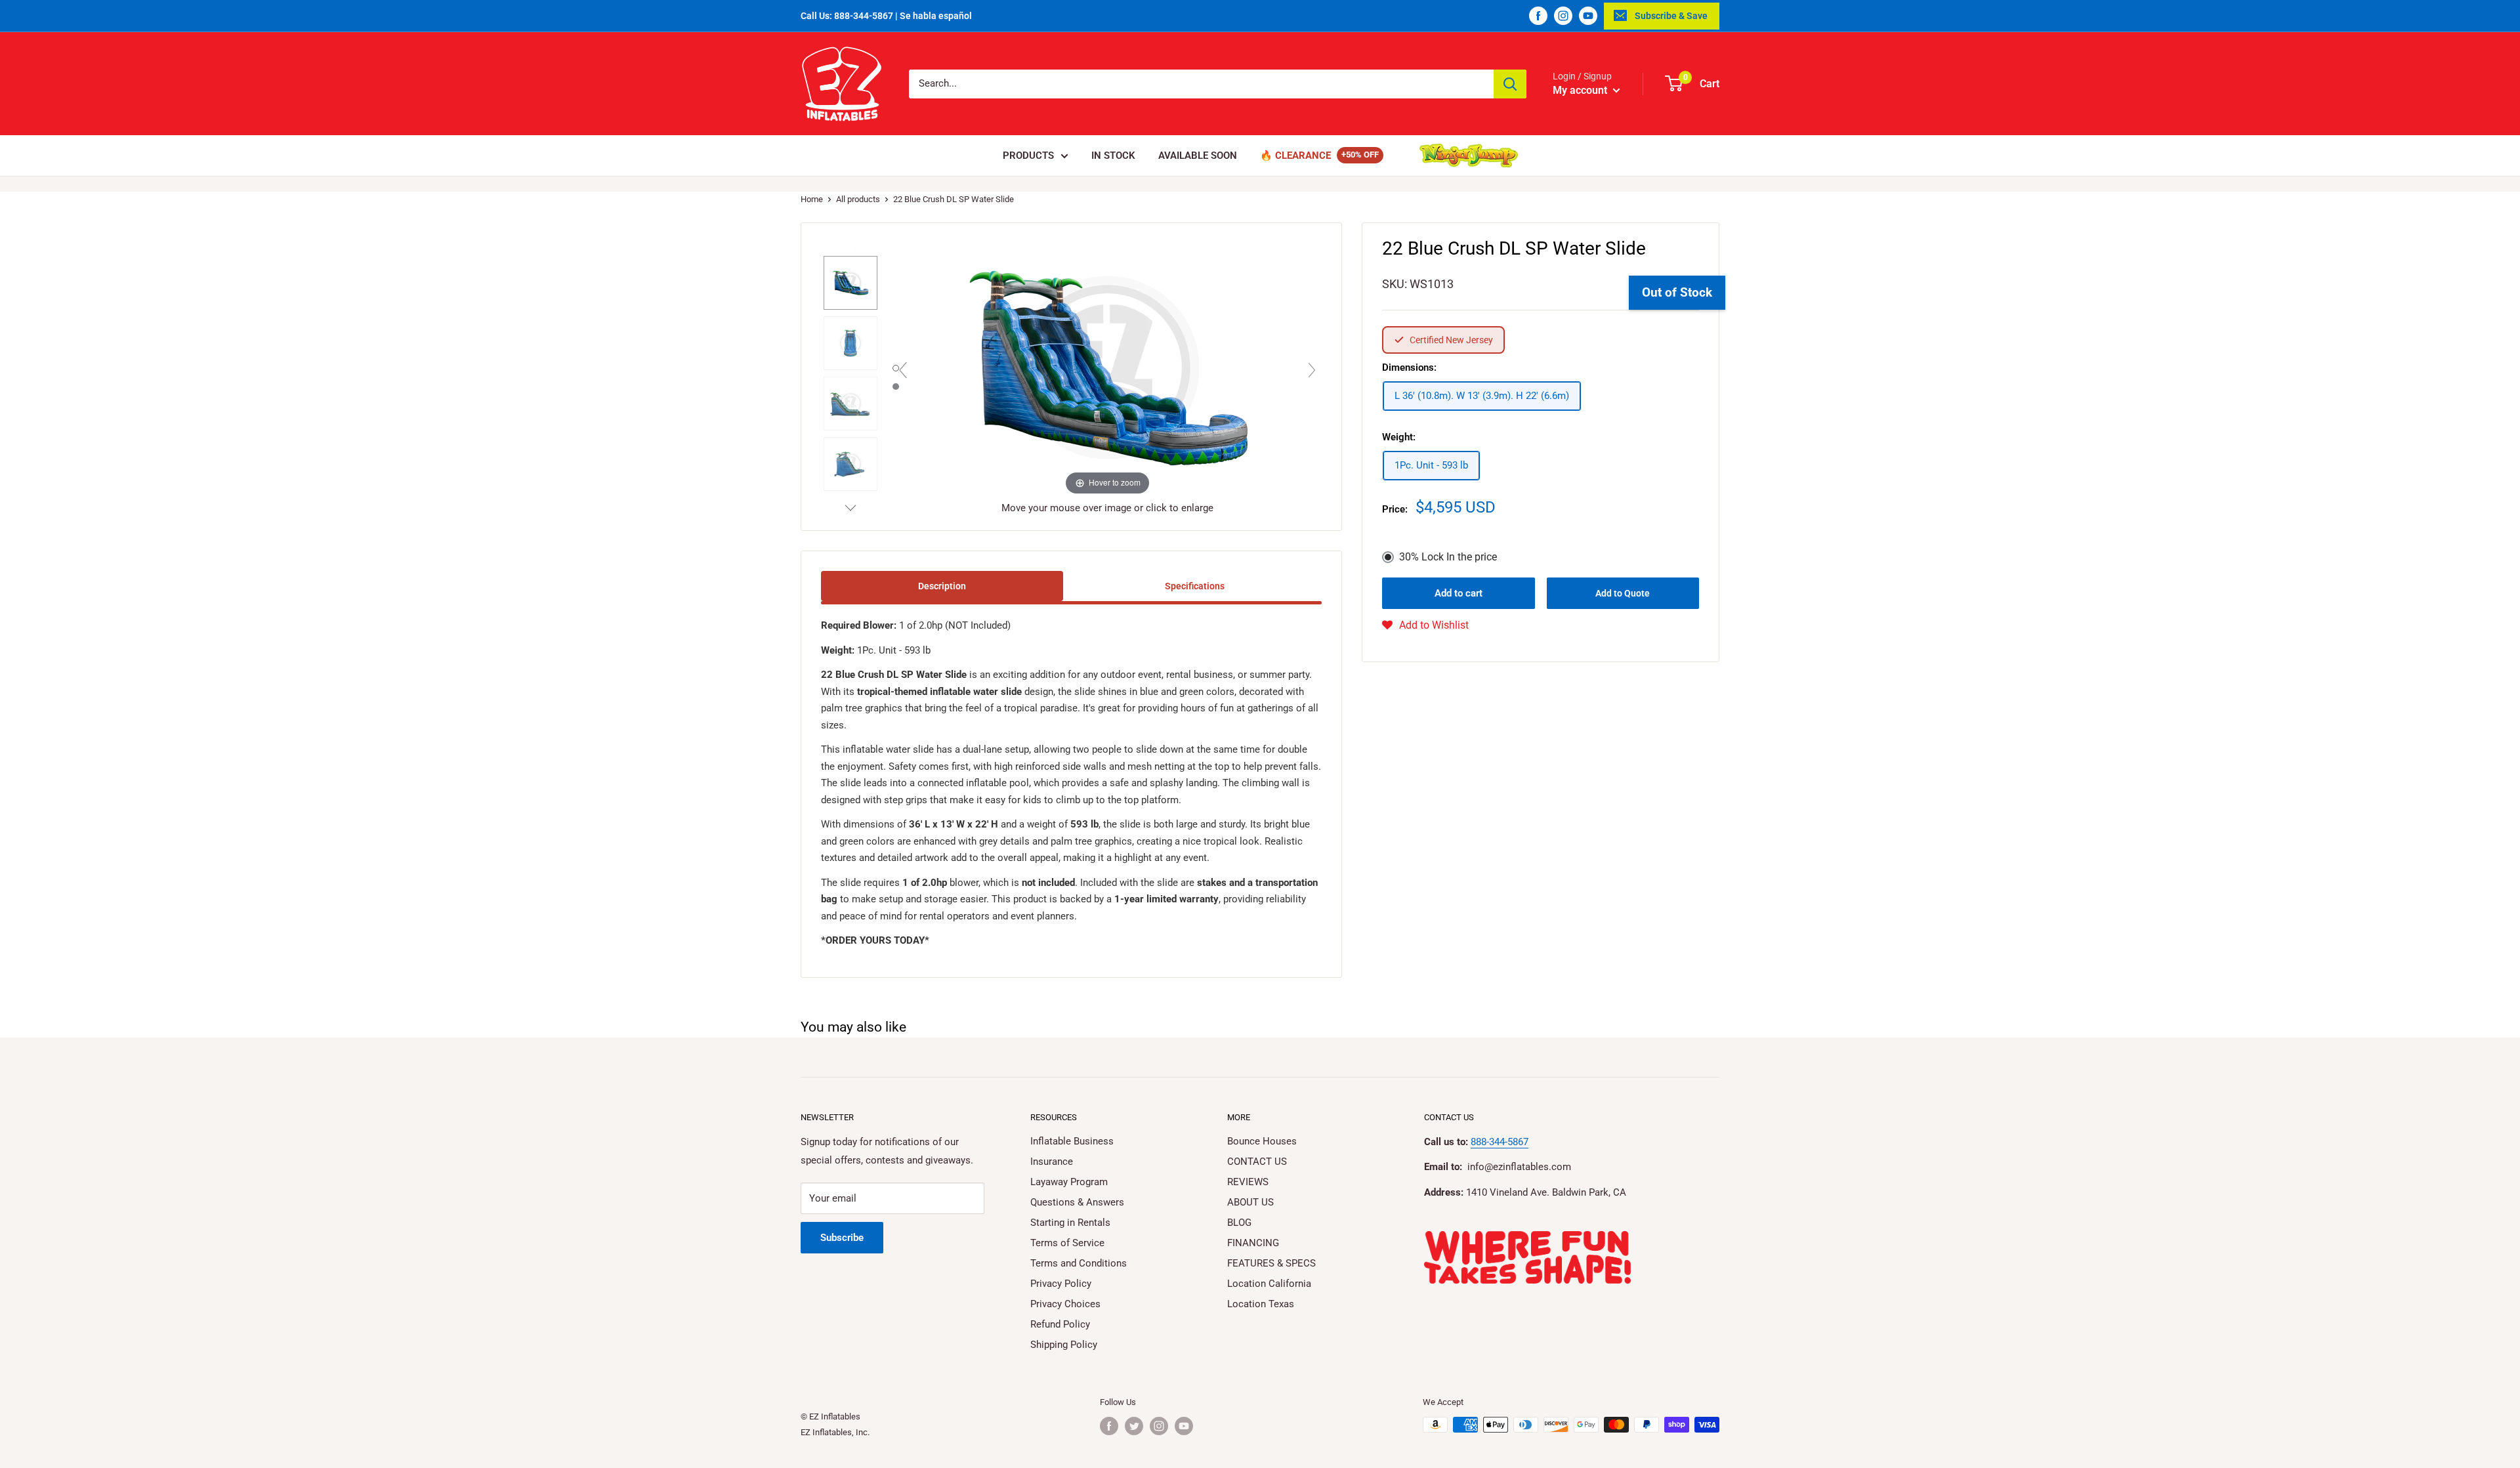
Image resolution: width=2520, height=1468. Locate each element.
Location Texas (1261, 1304)
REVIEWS (1248, 1182)
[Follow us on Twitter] (1134, 1426)
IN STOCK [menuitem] (1113, 156)
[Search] (1510, 84)
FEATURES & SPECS (1271, 1263)
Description (942, 586)
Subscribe (842, 1238)
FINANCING (1253, 1243)
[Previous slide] (903, 370)
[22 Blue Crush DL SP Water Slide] (850, 283)
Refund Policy (1060, 1324)
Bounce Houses (1262, 1141)
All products (858, 199)
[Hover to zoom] (1108, 367)
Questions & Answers (1077, 1202)
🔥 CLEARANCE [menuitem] (1295, 156)
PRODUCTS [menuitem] (1028, 156)
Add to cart (1459, 593)
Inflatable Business (1072, 1141)
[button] (1425, 625)
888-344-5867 (1500, 1142)
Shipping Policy (1064, 1345)
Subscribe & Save (1671, 16)
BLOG (1239, 1223)
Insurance (1052, 1162)
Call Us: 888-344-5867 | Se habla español (886, 16)
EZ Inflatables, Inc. (835, 1432)
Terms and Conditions (1079, 1263)
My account (1581, 90)
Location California (1269, 1284)
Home (812, 199)
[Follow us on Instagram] (1563, 16)
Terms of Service (1067, 1243)
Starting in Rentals (1070, 1223)
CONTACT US (1257, 1162)
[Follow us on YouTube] (1588, 16)
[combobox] (1201, 84)
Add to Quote (1623, 593)
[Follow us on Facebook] (1538, 16)
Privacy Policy (1061, 1284)
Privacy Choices (1065, 1304)
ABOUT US (1250, 1202)
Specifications (1195, 586)
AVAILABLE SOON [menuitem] (1198, 156)
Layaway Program (1069, 1182)
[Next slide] (1312, 370)
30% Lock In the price (1448, 557)
